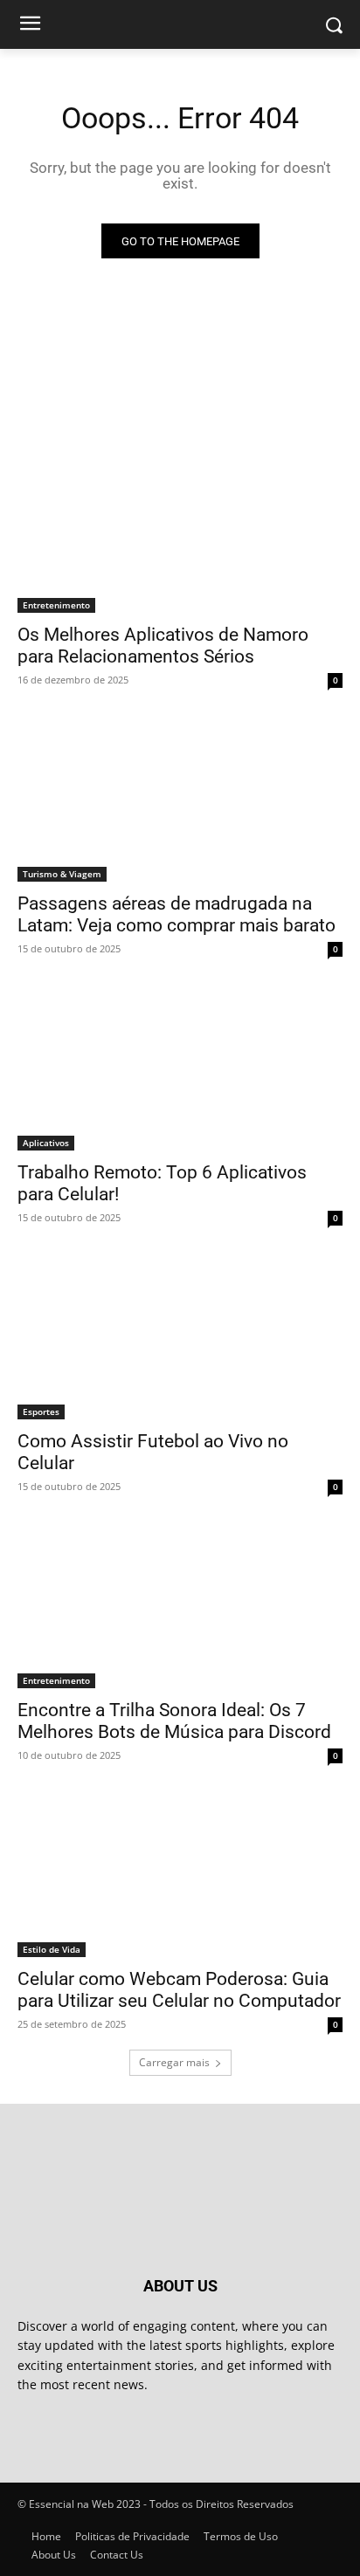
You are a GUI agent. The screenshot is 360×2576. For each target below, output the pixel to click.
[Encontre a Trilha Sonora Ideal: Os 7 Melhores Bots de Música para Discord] (180, 1607)
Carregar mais (174, 2062)
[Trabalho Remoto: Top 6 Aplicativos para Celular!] (180, 1069)
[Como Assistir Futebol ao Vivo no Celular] (180, 1338)
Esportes (41, 1412)
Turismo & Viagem (62, 874)
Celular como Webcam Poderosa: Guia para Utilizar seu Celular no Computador (179, 1990)
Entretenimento (56, 605)
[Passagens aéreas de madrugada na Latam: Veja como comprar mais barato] (180, 800)
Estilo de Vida (52, 1949)
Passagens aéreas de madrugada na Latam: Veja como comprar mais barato (177, 914)
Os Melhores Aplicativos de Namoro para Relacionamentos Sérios (163, 646)
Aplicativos (46, 1143)
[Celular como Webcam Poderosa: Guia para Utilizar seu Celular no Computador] (180, 1876)
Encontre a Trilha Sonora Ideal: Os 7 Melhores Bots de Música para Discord (174, 1721)
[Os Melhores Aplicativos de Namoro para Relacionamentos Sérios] (180, 532)
